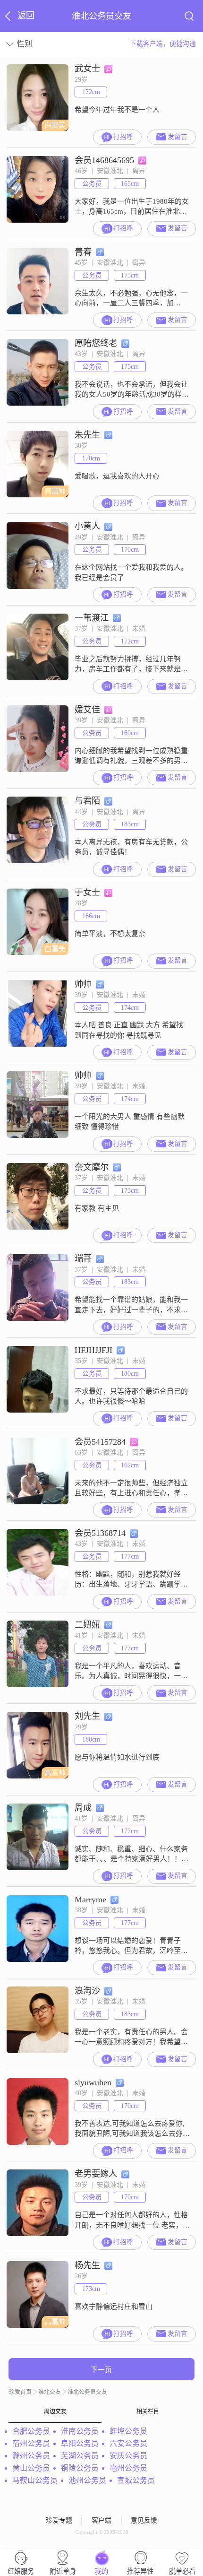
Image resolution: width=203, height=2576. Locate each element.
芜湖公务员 (80, 2456)
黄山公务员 (31, 2468)
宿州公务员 (31, 2443)
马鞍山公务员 (35, 2480)
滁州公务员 (31, 2456)
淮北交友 (50, 2392)
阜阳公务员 (80, 2443)
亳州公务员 (128, 2468)
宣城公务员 (136, 2480)
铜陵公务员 (80, 2468)
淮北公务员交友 (87, 2392)
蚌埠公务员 (128, 2431)
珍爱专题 (59, 2520)
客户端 (101, 2520)
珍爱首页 (20, 2392)
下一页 (101, 2370)
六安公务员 (128, 2443)
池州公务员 (87, 2480)
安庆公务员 (128, 2456)
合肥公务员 (31, 2431)
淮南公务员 (80, 2431)
